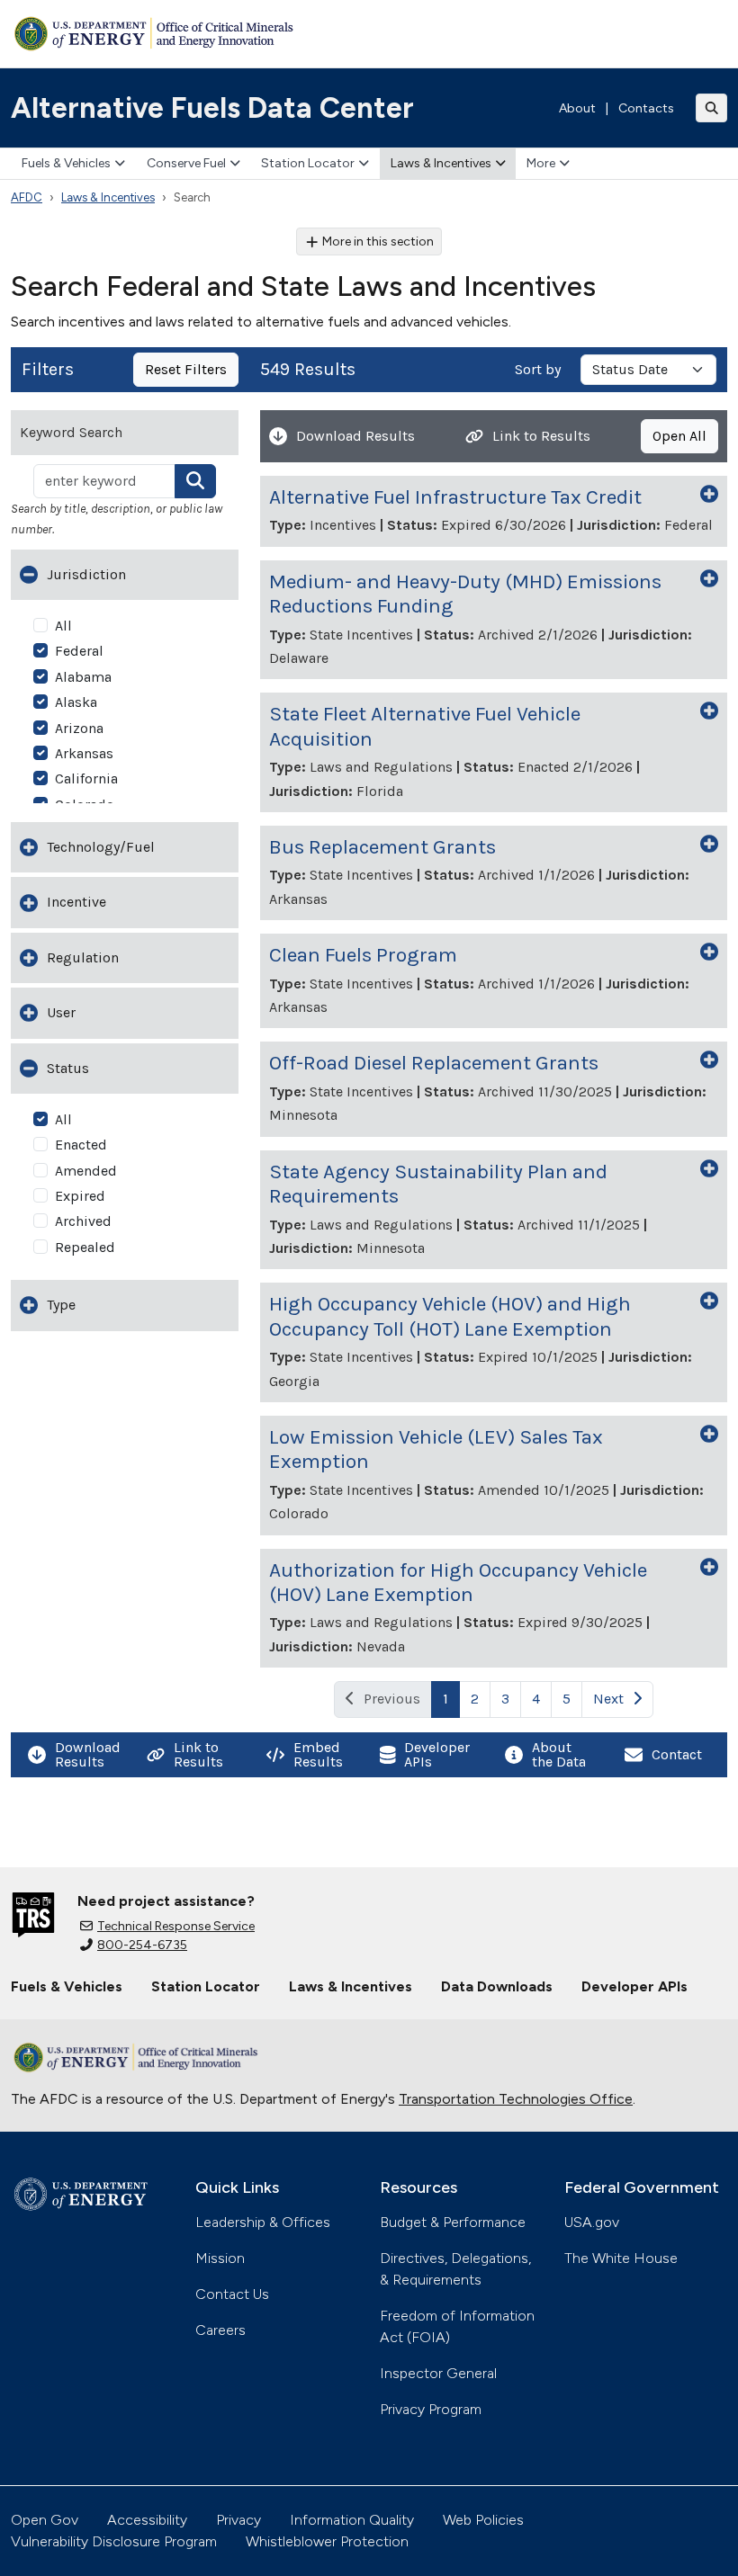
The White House (621, 2258)
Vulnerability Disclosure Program (114, 2541)
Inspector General (438, 2373)
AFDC (27, 197)
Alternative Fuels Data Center (212, 108)
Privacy (238, 2520)
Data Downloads (497, 1986)
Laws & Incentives (441, 163)
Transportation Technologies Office (516, 2099)
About (577, 108)
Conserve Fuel (186, 163)
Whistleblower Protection (327, 2541)
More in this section (378, 241)
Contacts (646, 108)
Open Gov (45, 2520)
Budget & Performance (453, 2222)
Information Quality (352, 2520)
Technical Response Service (176, 1926)
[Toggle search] (712, 108)
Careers (220, 2330)
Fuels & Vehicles (66, 163)
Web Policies (483, 2520)
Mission (220, 2258)
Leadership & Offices (263, 2222)
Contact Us (232, 2294)
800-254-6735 (142, 1945)
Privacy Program (431, 2409)
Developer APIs (634, 1986)
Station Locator (308, 163)
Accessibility (147, 2520)
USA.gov (592, 2222)
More (541, 163)
